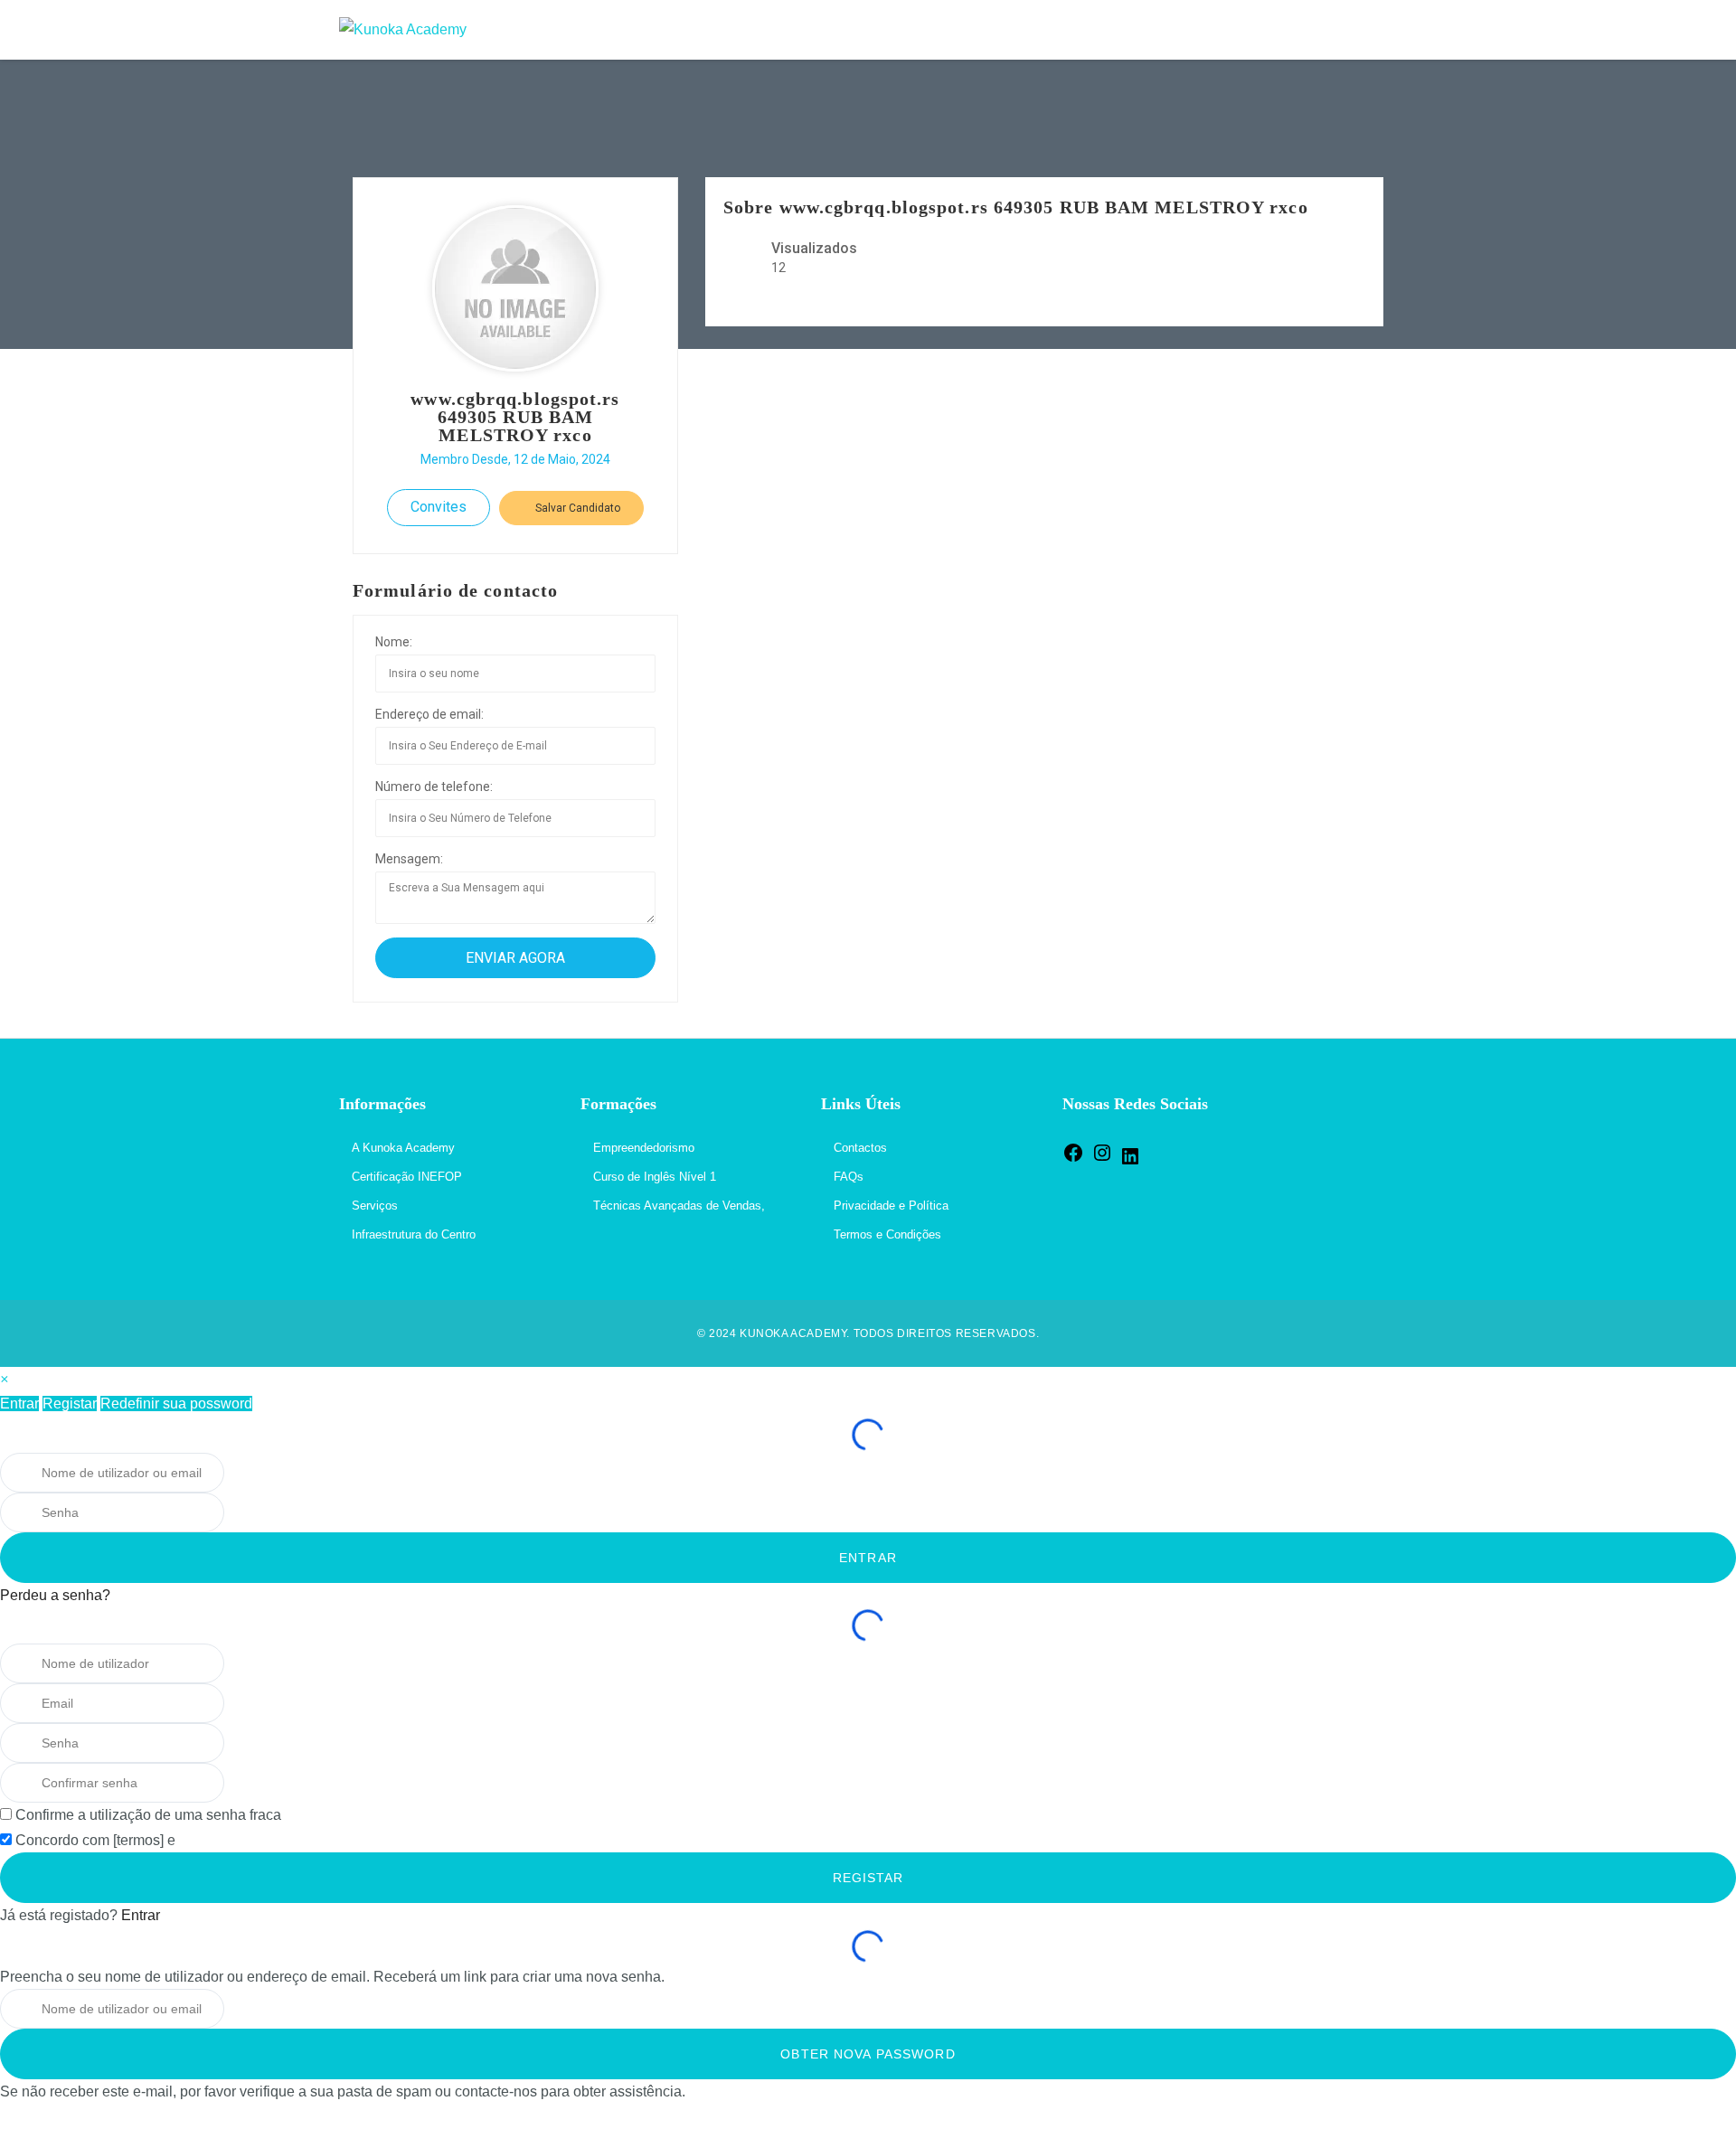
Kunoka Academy (793, 1333)
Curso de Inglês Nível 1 (655, 1177)
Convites (439, 507)
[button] (4, 1379)
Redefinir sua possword (176, 1404)
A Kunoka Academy (403, 1148)
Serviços (375, 1206)
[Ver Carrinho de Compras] (1340, 30)
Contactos (860, 1148)
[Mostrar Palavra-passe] (249, 1512)
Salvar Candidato (576, 508)
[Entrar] (1378, 30)
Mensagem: (409, 859)
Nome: (394, 642)
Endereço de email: (429, 714)
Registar (70, 1404)
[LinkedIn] (1130, 1163)
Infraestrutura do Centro (414, 1234)
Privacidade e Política (891, 1206)
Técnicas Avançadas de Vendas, (679, 1206)
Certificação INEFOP (407, 1177)
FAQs (849, 1177)
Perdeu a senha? (55, 1595)
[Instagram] (1102, 1159)
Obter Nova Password (868, 2054)
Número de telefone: (434, 787)
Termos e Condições (887, 1234)
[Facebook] (1073, 1159)
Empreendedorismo (644, 1148)
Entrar (19, 1404)
